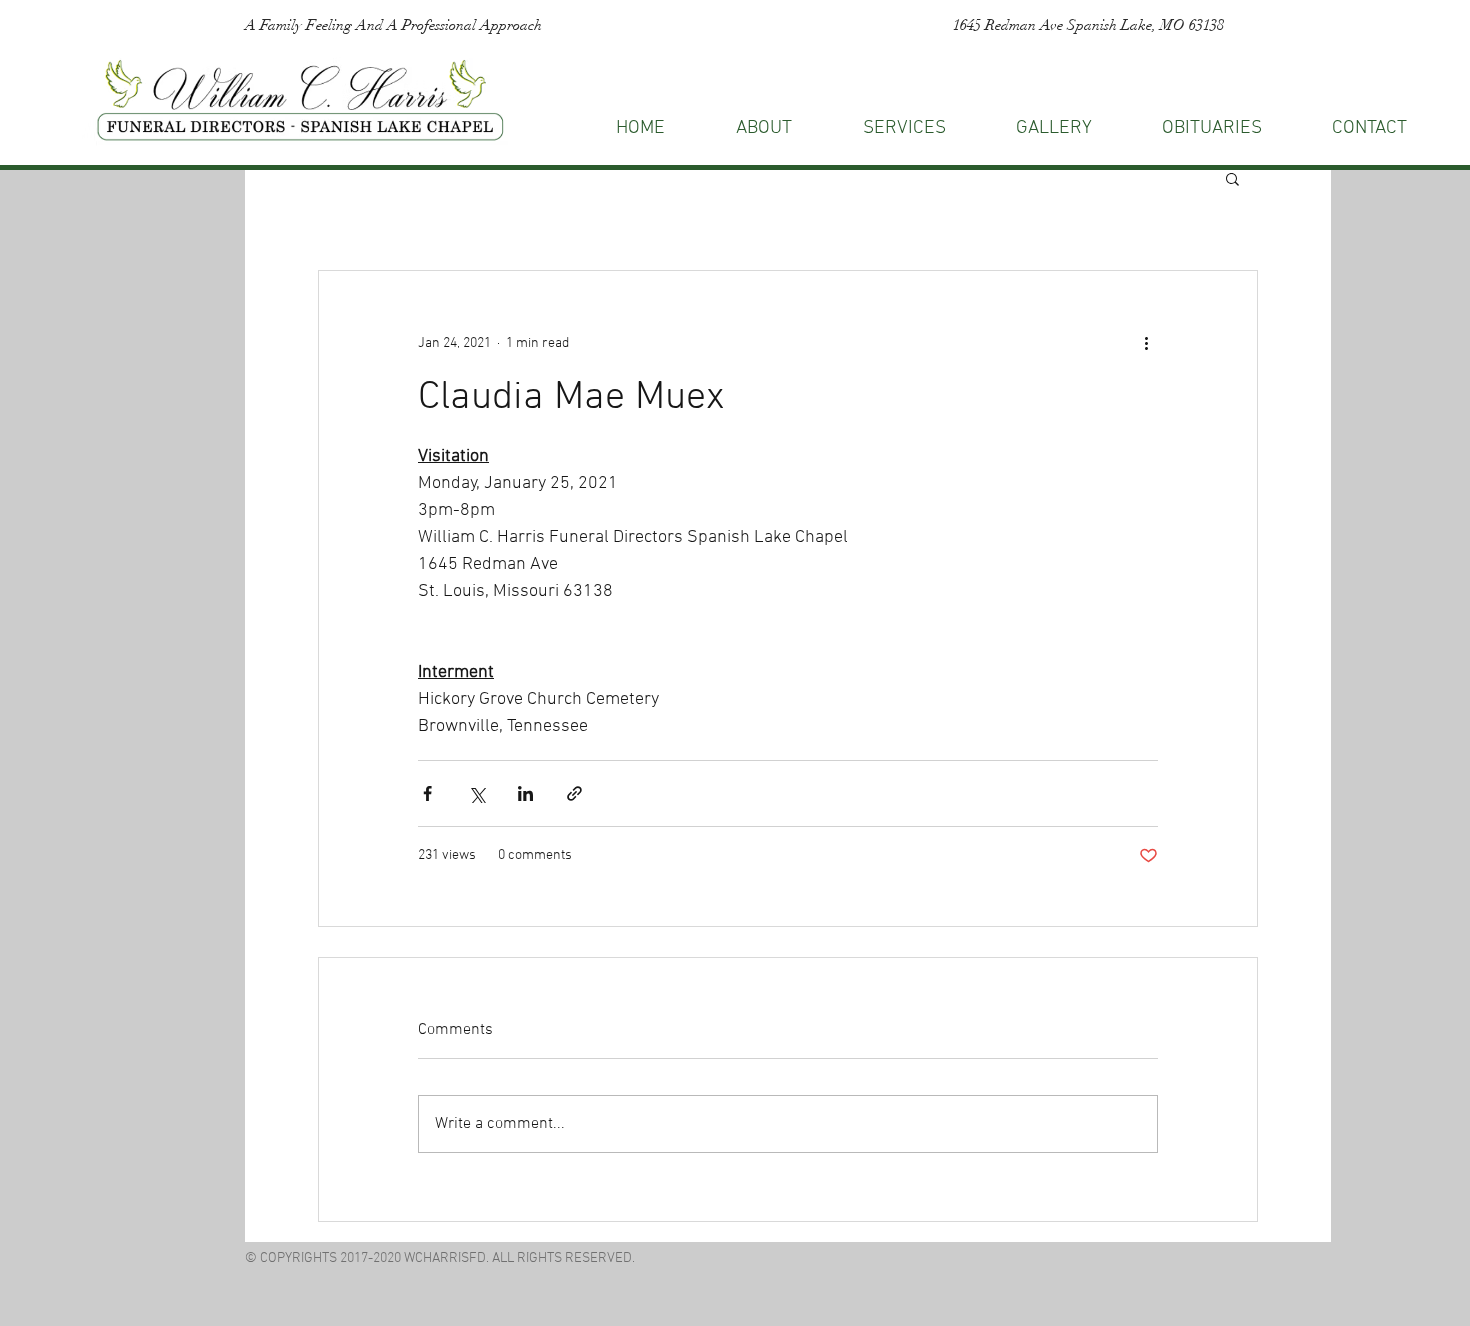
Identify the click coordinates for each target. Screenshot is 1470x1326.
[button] (1369, 128)
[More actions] (1146, 343)
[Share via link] (574, 793)
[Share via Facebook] (427, 793)
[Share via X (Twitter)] (476, 793)
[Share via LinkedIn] (525, 793)
